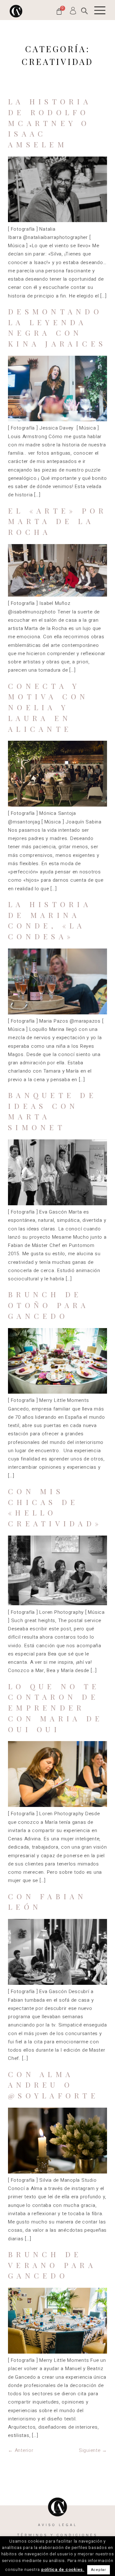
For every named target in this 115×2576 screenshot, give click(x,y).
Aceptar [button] (99, 2570)
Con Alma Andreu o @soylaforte (53, 2085)
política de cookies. (63, 2569)
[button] (84, 11)
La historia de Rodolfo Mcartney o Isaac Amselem (50, 123)
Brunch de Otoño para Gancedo (49, 1305)
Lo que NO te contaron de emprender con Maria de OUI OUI (55, 1708)
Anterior (21, 2450)
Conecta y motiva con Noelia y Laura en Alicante (48, 707)
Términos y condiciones (57, 2535)
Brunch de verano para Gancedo (52, 2265)
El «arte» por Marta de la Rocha (57, 521)
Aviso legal (57, 2525)
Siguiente (93, 2450)
